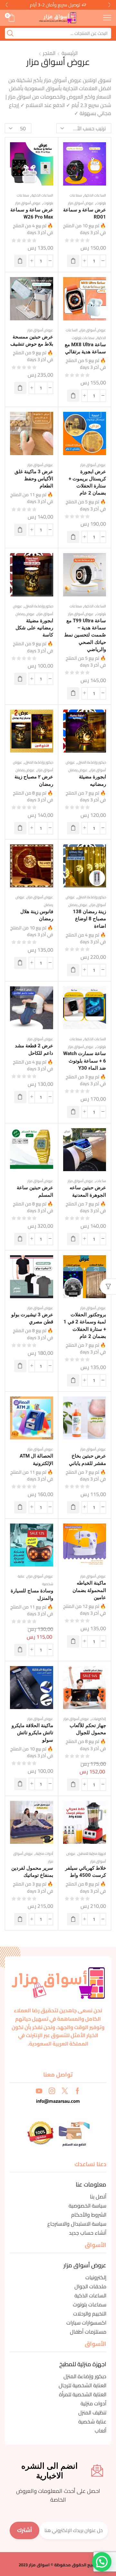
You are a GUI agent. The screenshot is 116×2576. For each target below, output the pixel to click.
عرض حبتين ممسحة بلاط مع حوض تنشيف (32, 340)
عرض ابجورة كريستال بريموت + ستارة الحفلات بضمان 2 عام (87, 482)
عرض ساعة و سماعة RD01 (85, 213)
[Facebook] (77, 2091)
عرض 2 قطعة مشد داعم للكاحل (34, 1049)
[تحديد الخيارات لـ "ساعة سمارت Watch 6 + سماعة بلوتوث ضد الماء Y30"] (73, 1112)
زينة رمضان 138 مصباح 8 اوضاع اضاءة (89, 919)
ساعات (101, 1181)
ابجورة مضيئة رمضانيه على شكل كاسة (34, 628)
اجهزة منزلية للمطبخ (92, 1854)
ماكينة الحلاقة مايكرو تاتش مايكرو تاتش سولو (32, 1733)
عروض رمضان (25, 614)
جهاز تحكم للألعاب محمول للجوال (88, 1729)
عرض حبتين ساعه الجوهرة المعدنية (88, 1191)
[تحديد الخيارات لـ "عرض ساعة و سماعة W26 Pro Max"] (20, 261)
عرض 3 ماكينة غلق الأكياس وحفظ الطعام (34, 479)
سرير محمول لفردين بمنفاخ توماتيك (32, 1872)
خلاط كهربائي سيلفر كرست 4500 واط (86, 1872)
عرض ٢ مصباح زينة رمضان (34, 780)
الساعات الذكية (95, 195)
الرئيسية (70, 53)
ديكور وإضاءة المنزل (39, 606)
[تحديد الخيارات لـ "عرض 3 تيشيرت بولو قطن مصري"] (20, 1366)
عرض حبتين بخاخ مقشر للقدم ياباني (87, 1459)
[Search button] (10, 33)
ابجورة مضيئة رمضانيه (92, 780)
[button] (110, 5)
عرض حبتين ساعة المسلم (35, 1191)
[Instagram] (52, 2091)
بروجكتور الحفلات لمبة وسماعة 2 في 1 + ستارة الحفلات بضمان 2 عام (85, 1325)
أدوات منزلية (44, 1854)
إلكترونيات (99, 1719)
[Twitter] (65, 2091)
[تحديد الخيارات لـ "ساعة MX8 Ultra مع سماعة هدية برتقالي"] (73, 396)
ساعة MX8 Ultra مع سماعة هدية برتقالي (85, 348)
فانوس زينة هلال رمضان (37, 915)
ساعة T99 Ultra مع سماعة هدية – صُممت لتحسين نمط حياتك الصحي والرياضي (85, 635)
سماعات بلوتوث (83, 338)
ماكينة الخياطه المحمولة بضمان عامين (89, 1590)
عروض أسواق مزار (81, 203)
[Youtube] (39, 2091)
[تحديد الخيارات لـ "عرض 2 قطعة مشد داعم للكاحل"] (20, 1097)
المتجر (49, 53)
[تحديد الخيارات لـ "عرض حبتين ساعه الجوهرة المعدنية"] (73, 1239)
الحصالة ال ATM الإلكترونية (36, 1459)
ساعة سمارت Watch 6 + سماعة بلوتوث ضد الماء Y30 (85, 1061)
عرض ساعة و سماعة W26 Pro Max (32, 213)
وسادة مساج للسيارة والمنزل (32, 1594)
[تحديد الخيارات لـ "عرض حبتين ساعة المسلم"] (20, 1239)
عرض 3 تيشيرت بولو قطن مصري (32, 1318)
